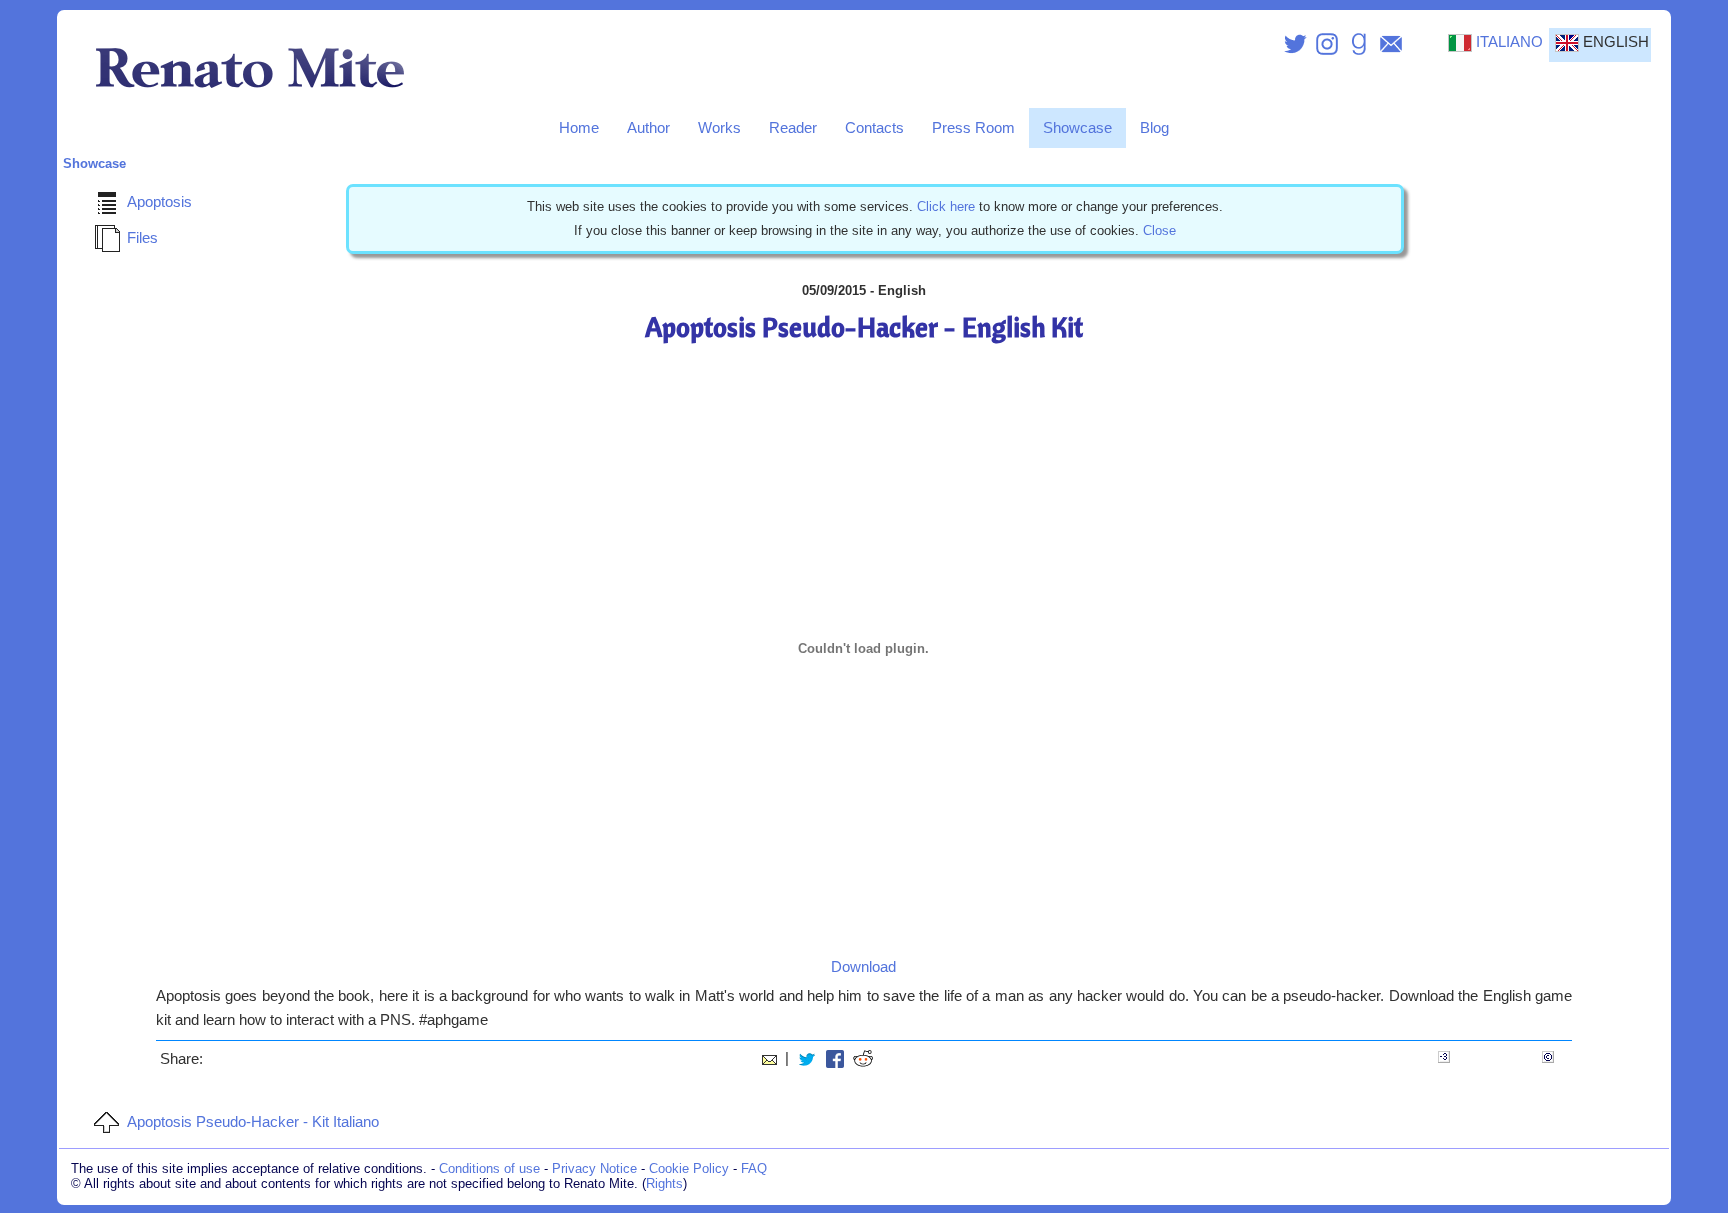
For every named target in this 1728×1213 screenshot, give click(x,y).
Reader (793, 128)
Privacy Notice (594, 1168)
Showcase (1077, 128)
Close (1159, 230)
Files (142, 238)
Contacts (874, 128)
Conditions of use (489, 1168)
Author (648, 128)
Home (579, 128)
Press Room (973, 128)
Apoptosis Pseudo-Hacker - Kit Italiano (253, 1122)
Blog (1154, 128)
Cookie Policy (689, 1168)
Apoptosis (159, 202)
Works (719, 128)
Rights (664, 1183)
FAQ (754, 1168)
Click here (946, 206)
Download (863, 967)
